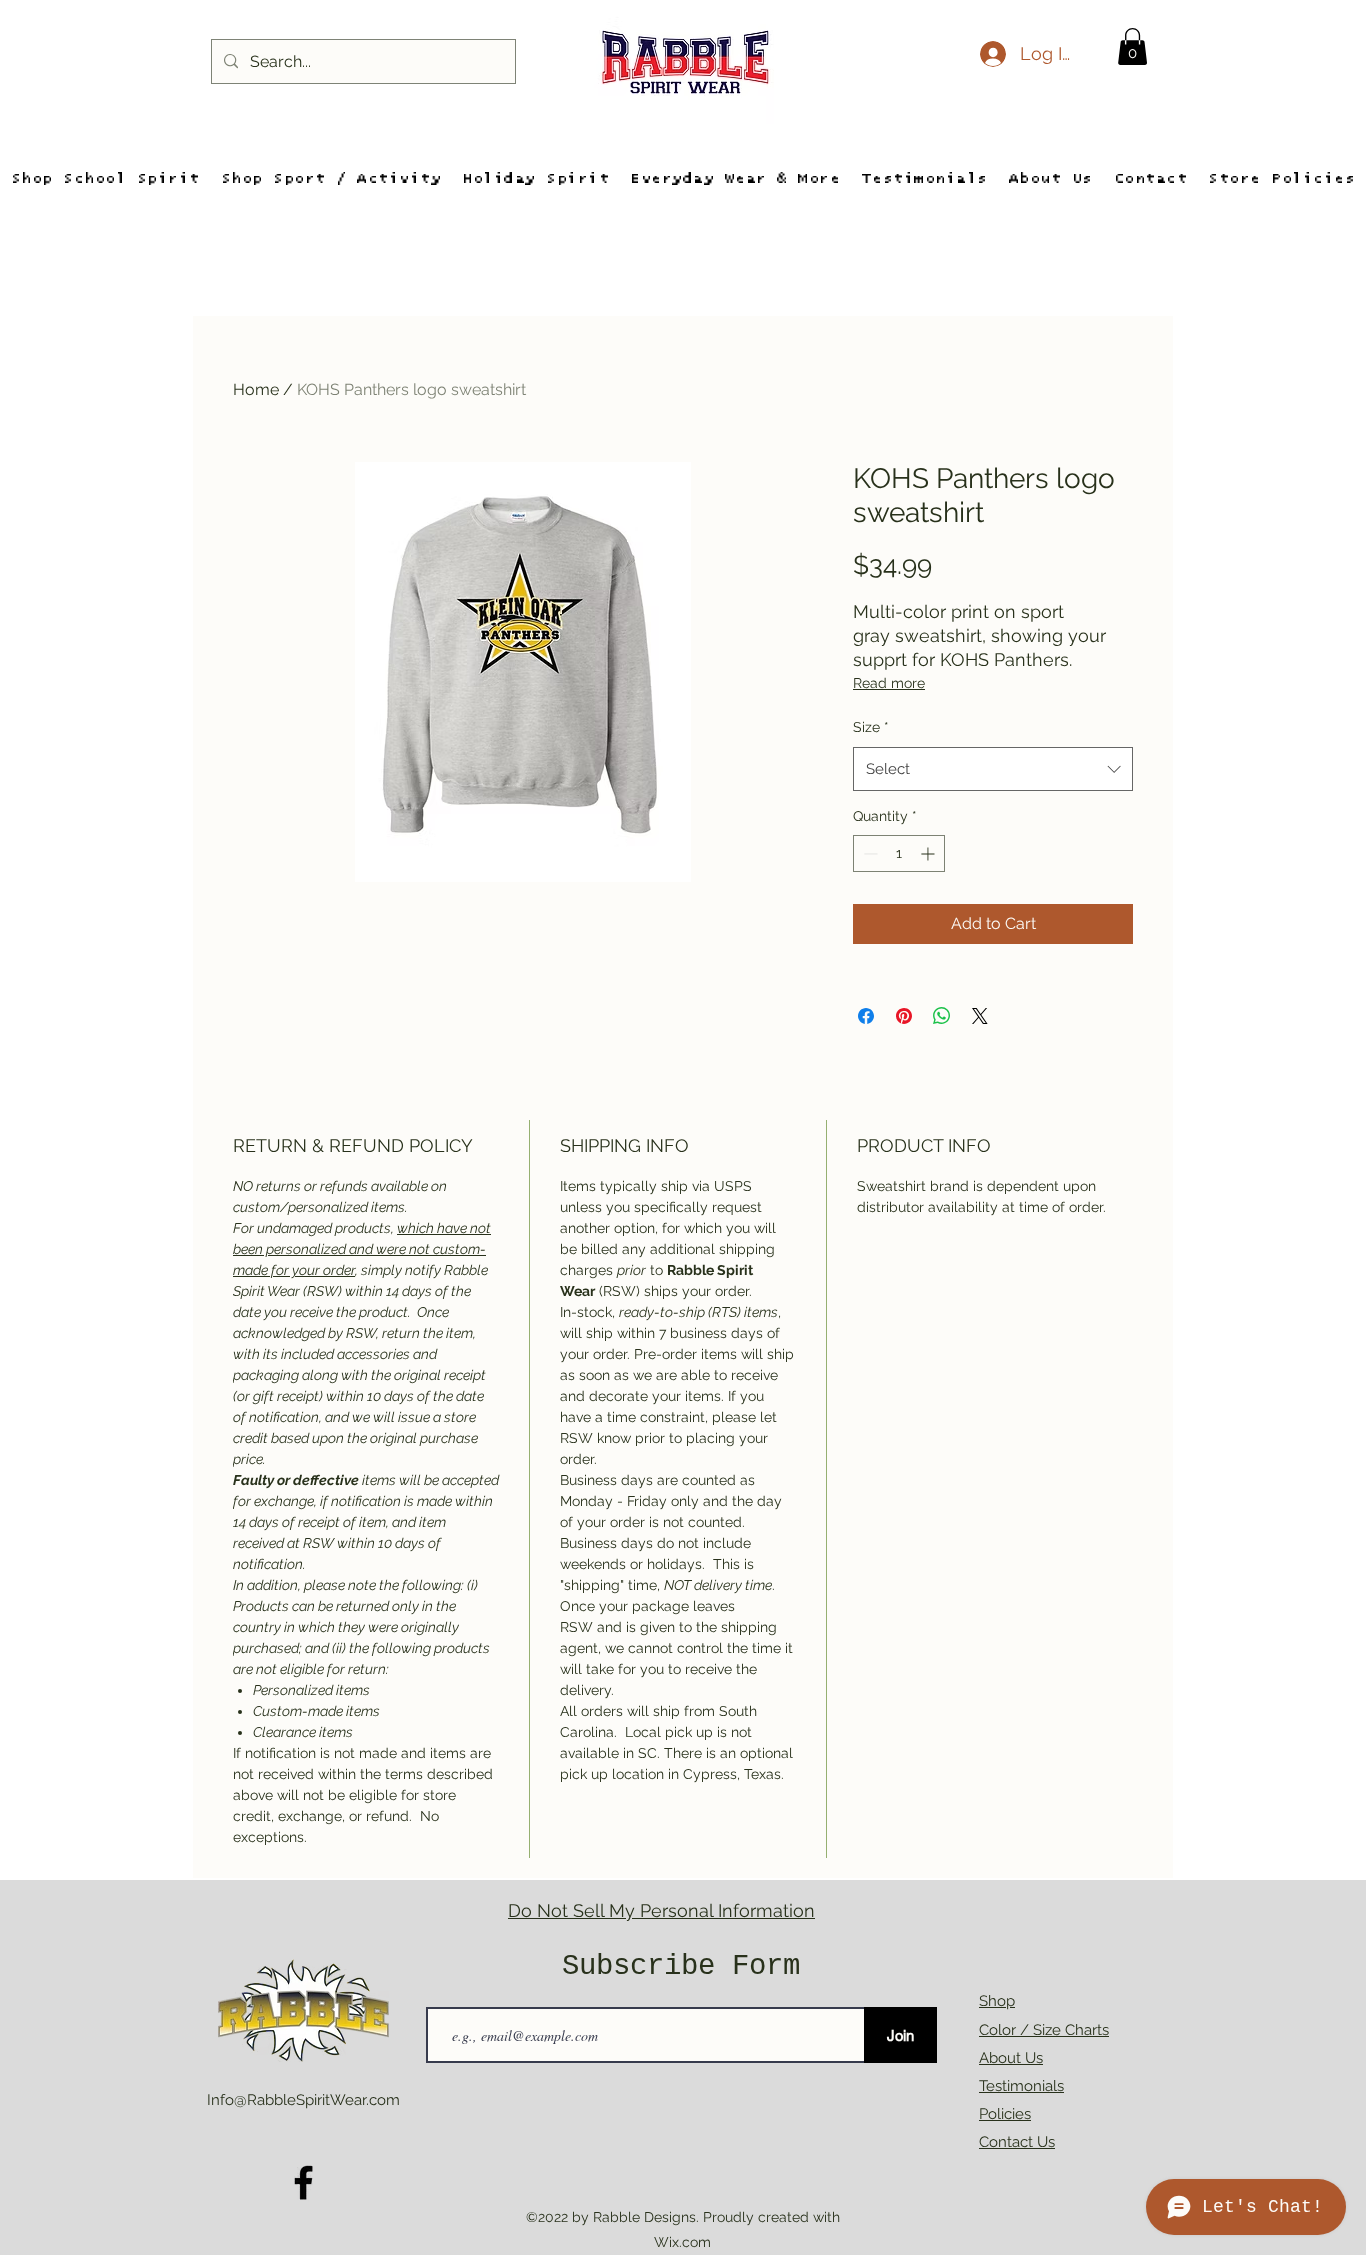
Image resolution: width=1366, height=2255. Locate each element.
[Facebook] (303, 2182)
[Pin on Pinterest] (904, 1016)
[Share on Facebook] (866, 1016)
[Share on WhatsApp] (942, 1016)
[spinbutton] (899, 853)
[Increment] (929, 853)
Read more (889, 683)
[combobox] (993, 769)
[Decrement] (868, 853)
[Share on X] (980, 1016)
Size (871, 727)
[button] (1132, 46)
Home (256, 389)
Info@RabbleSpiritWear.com (303, 2100)
